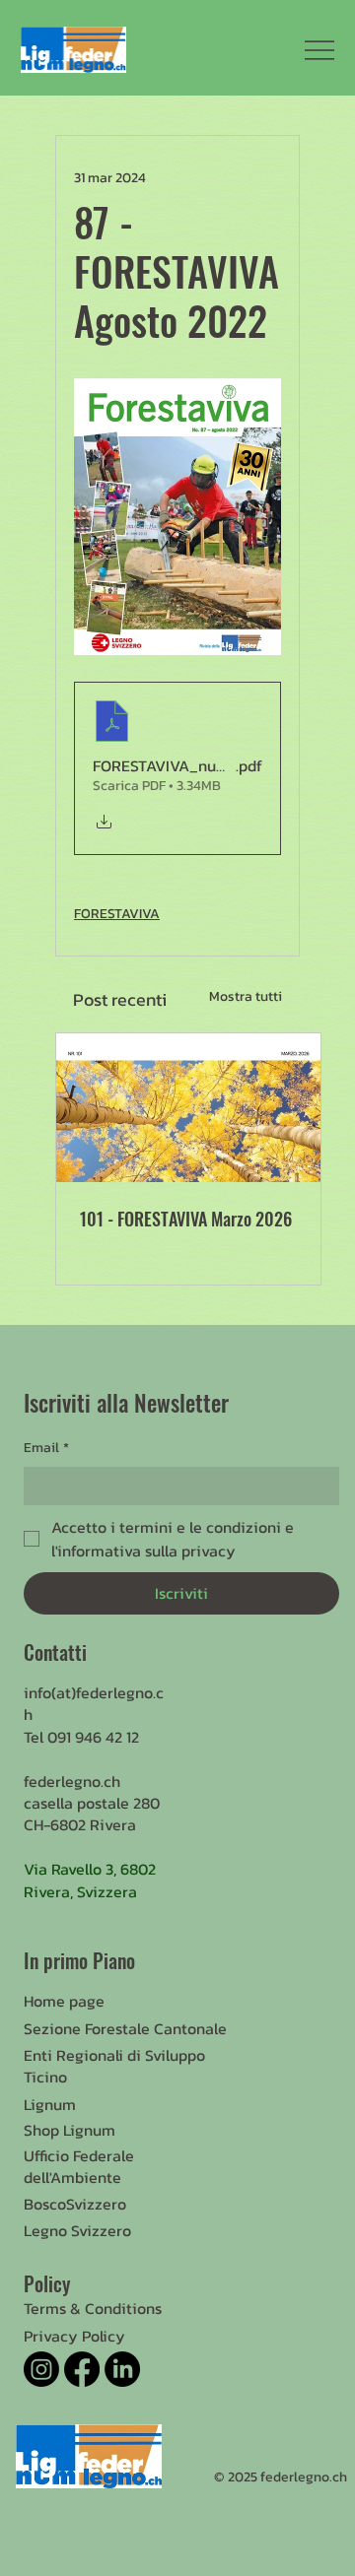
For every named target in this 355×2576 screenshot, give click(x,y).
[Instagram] (41, 2369)
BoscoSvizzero (75, 2204)
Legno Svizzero (77, 2230)
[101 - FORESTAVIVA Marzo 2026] (188, 1108)
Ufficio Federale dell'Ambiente (79, 2166)
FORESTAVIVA (117, 914)
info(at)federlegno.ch (94, 1703)
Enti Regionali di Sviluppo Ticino (114, 2066)
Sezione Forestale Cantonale (125, 2028)
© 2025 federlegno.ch (281, 2477)
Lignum (50, 2104)
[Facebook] (82, 2369)
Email (46, 1448)
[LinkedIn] (122, 2369)
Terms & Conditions (93, 2308)
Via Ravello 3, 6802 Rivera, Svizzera (90, 1880)
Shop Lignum (70, 2130)
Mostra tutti (246, 996)
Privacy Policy (74, 2336)
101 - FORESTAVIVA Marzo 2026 (186, 1219)
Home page (64, 2001)
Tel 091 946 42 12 (81, 1737)
